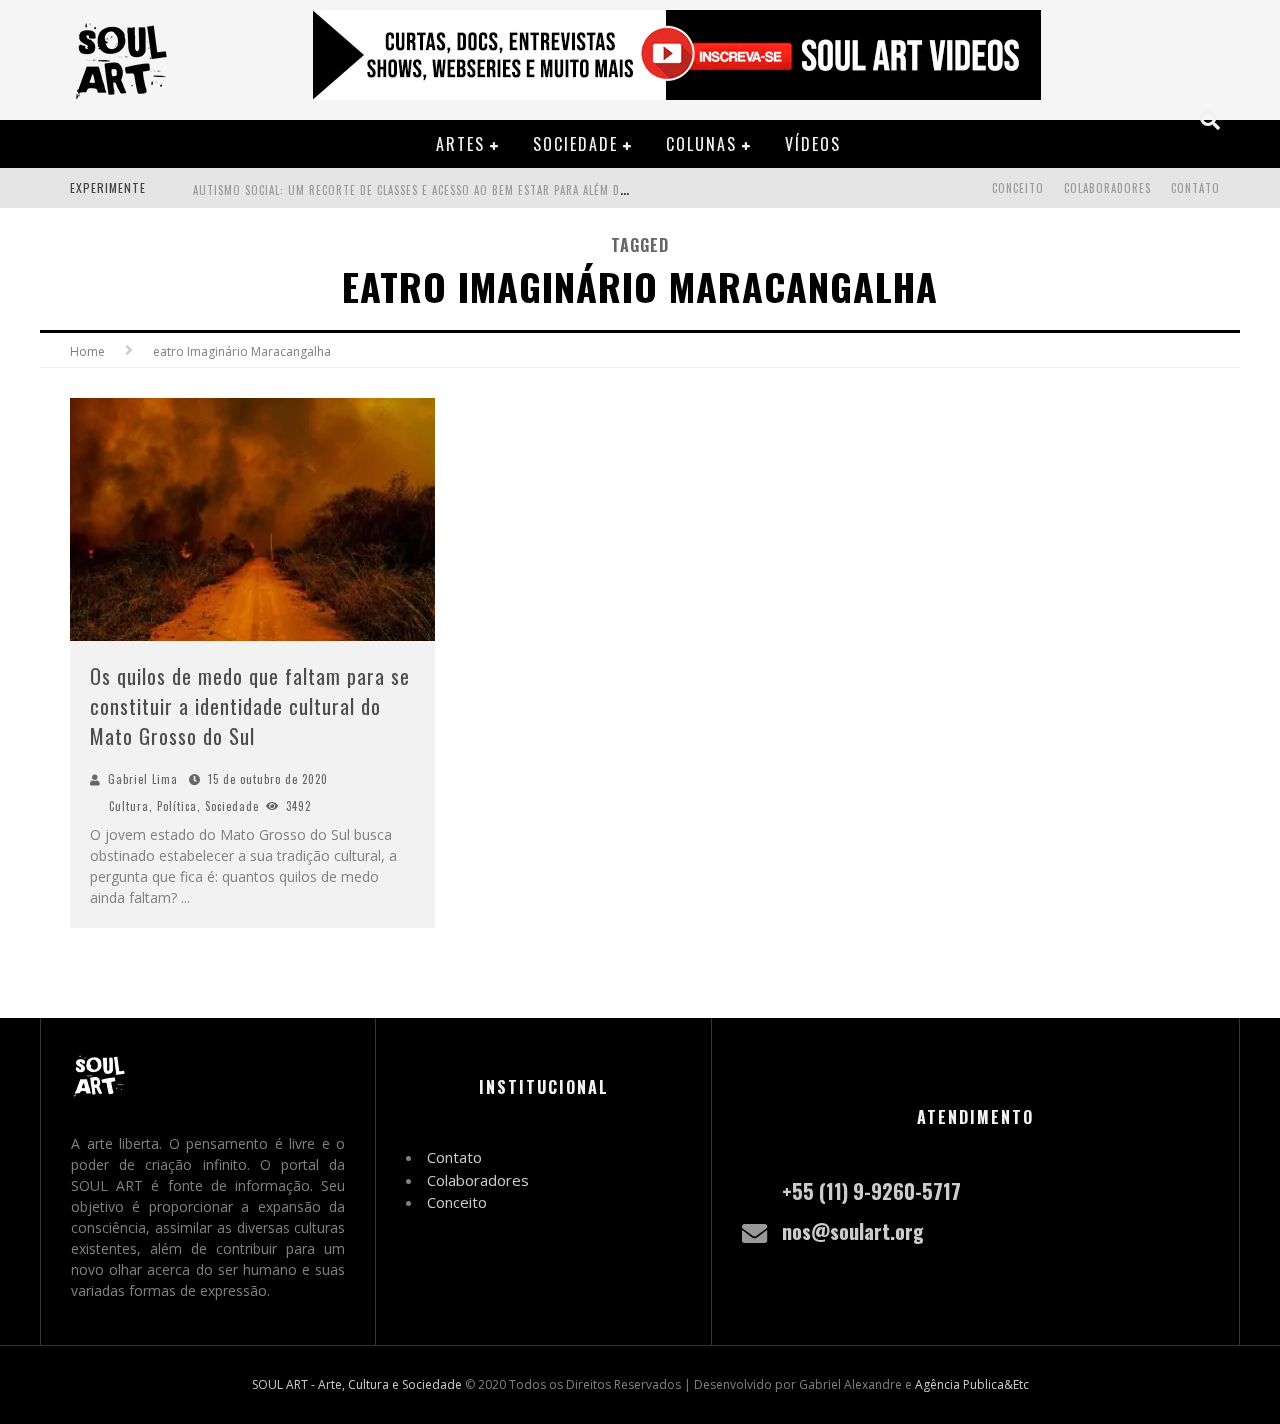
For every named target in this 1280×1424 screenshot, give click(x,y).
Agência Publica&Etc (972, 1384)
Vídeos (813, 144)
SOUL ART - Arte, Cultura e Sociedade (357, 1384)
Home (87, 351)
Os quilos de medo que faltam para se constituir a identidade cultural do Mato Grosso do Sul (250, 706)
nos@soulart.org (853, 1231)
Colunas (701, 144)
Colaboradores (1107, 188)
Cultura (129, 806)
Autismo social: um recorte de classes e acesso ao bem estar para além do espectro (438, 190)
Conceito (1018, 188)
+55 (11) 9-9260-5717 (871, 1191)
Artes (460, 144)
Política (177, 806)
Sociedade (575, 144)
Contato (1195, 188)
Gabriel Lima (143, 779)
